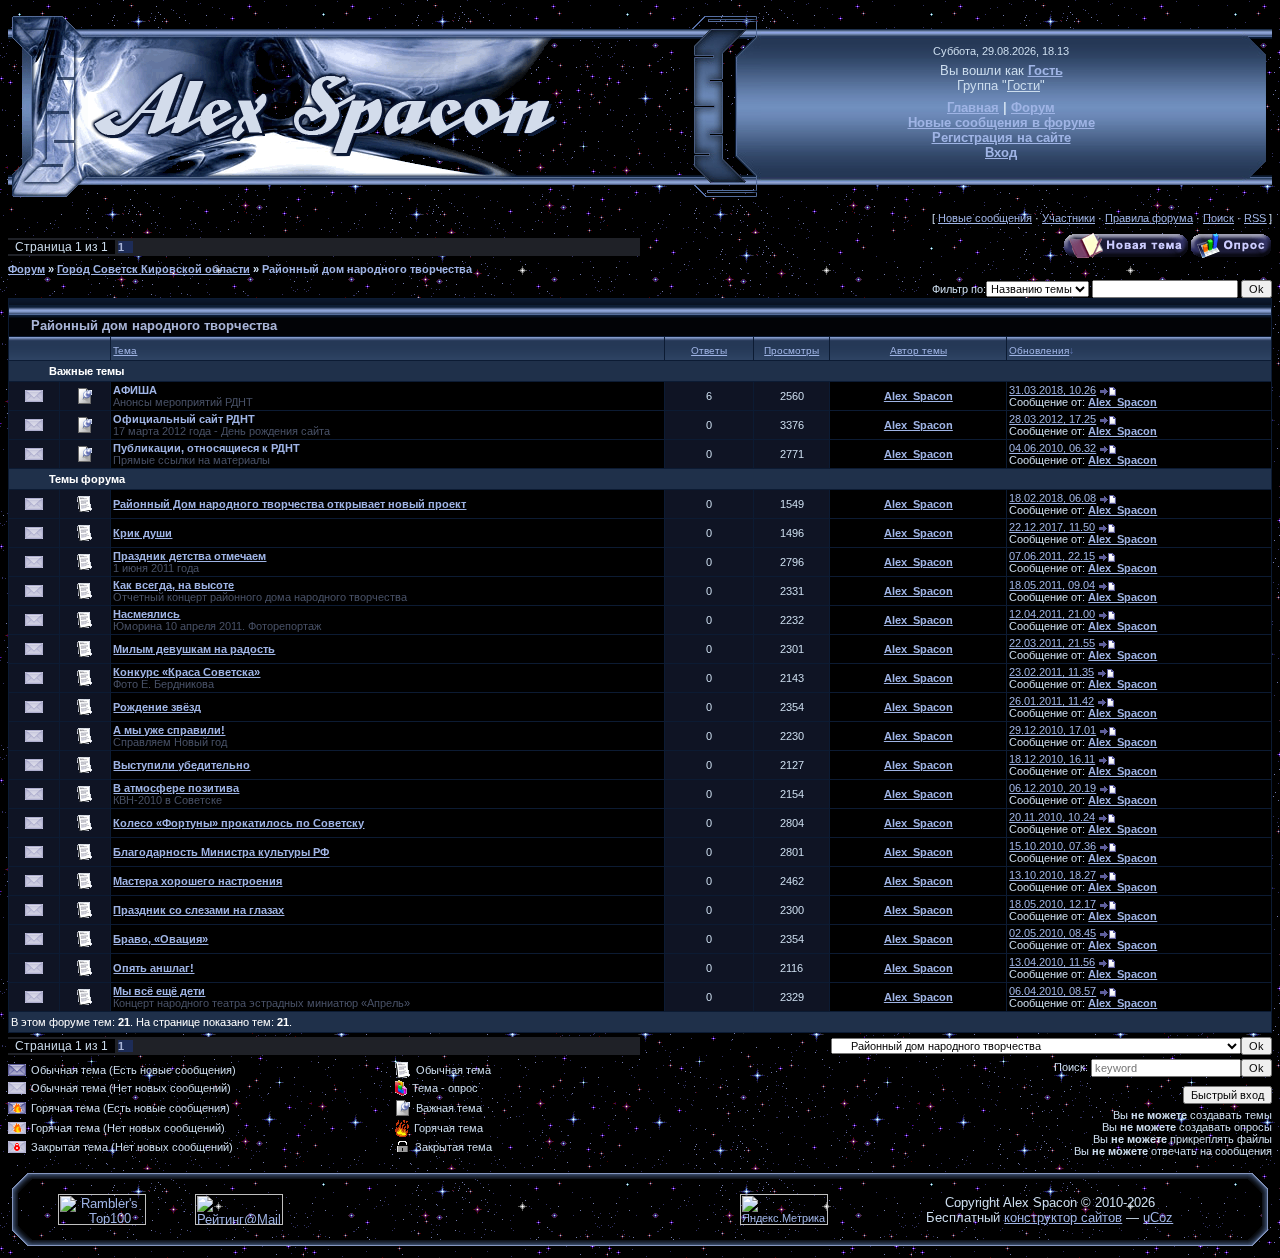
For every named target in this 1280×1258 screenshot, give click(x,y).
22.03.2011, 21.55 (1052, 643)
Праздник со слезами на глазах (198, 910)
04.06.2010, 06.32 (1052, 448)
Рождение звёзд (157, 707)
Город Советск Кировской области (153, 269)
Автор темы (918, 350)
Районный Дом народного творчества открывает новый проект (289, 504)
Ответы (709, 350)
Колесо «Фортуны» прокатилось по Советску (238, 823)
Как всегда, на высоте (173, 585)
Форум (1033, 107)
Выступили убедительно (181, 765)
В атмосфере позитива (176, 788)
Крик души (142, 533)
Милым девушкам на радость (194, 649)
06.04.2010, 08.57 (1052, 991)
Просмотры (791, 350)
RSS (1255, 218)
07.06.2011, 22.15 (1052, 556)
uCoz (1158, 1217)
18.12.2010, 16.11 (1052, 759)
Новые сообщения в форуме (1001, 122)
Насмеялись (146, 614)
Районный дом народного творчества (367, 269)
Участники (1068, 218)
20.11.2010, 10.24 (1052, 817)
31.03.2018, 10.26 (1052, 390)
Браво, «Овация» (160, 939)
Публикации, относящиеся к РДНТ (206, 448)
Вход (1001, 152)
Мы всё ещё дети (159, 991)
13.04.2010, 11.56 (1052, 962)
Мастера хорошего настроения (197, 881)
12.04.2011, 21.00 (1052, 614)
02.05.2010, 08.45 (1052, 933)
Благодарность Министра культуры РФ (221, 852)
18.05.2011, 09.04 (1052, 585)
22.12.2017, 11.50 (1052, 527)
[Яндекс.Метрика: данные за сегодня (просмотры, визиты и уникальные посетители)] (784, 1209)
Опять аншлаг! (153, 968)
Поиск (1218, 218)
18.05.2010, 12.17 (1052, 904)
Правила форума (1149, 218)
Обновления (1039, 350)
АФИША (135, 390)
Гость (1045, 70)
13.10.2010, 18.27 (1052, 875)
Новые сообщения (985, 218)
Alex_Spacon (918, 396)
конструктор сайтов (1063, 1217)
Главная (973, 107)
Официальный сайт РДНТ (184, 419)
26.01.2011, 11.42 (1051, 701)
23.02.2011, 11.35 (1051, 672)
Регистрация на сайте (1001, 137)
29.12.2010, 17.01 (1052, 730)
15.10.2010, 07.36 (1052, 846)
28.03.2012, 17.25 (1052, 419)
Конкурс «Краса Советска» (186, 672)
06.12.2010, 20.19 (1052, 788)
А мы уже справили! (169, 730)
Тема (125, 350)
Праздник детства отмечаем (189, 556)
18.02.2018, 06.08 (1052, 498)
